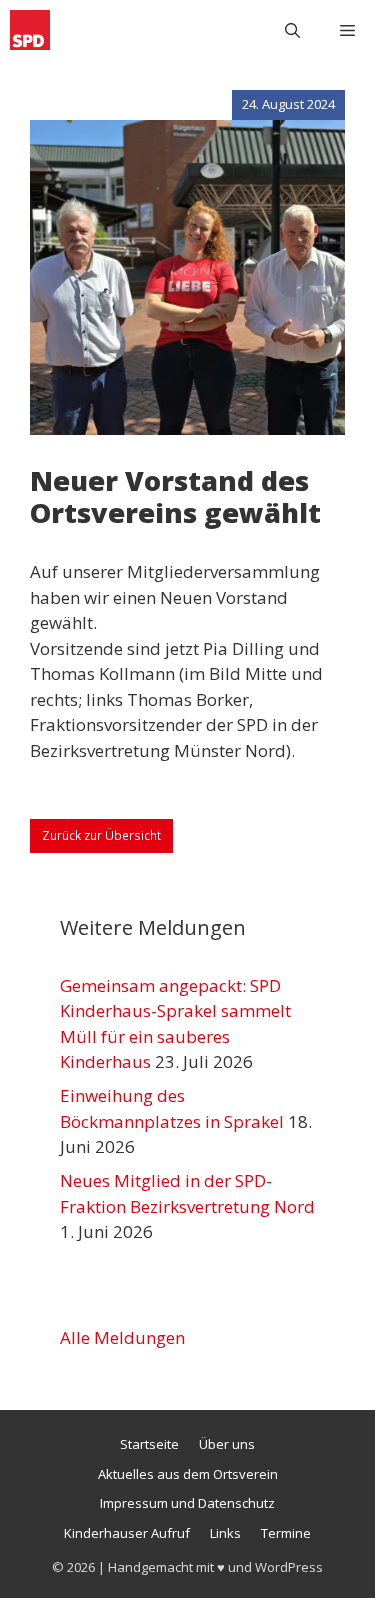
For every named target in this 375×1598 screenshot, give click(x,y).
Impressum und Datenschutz (187, 1503)
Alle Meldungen (122, 1337)
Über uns (227, 1444)
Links (225, 1533)
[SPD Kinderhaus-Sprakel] (30, 30)
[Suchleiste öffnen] (292, 30)
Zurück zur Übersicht (101, 835)
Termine (286, 1533)
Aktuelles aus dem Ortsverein (188, 1474)
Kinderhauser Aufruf (127, 1533)
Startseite (149, 1444)
